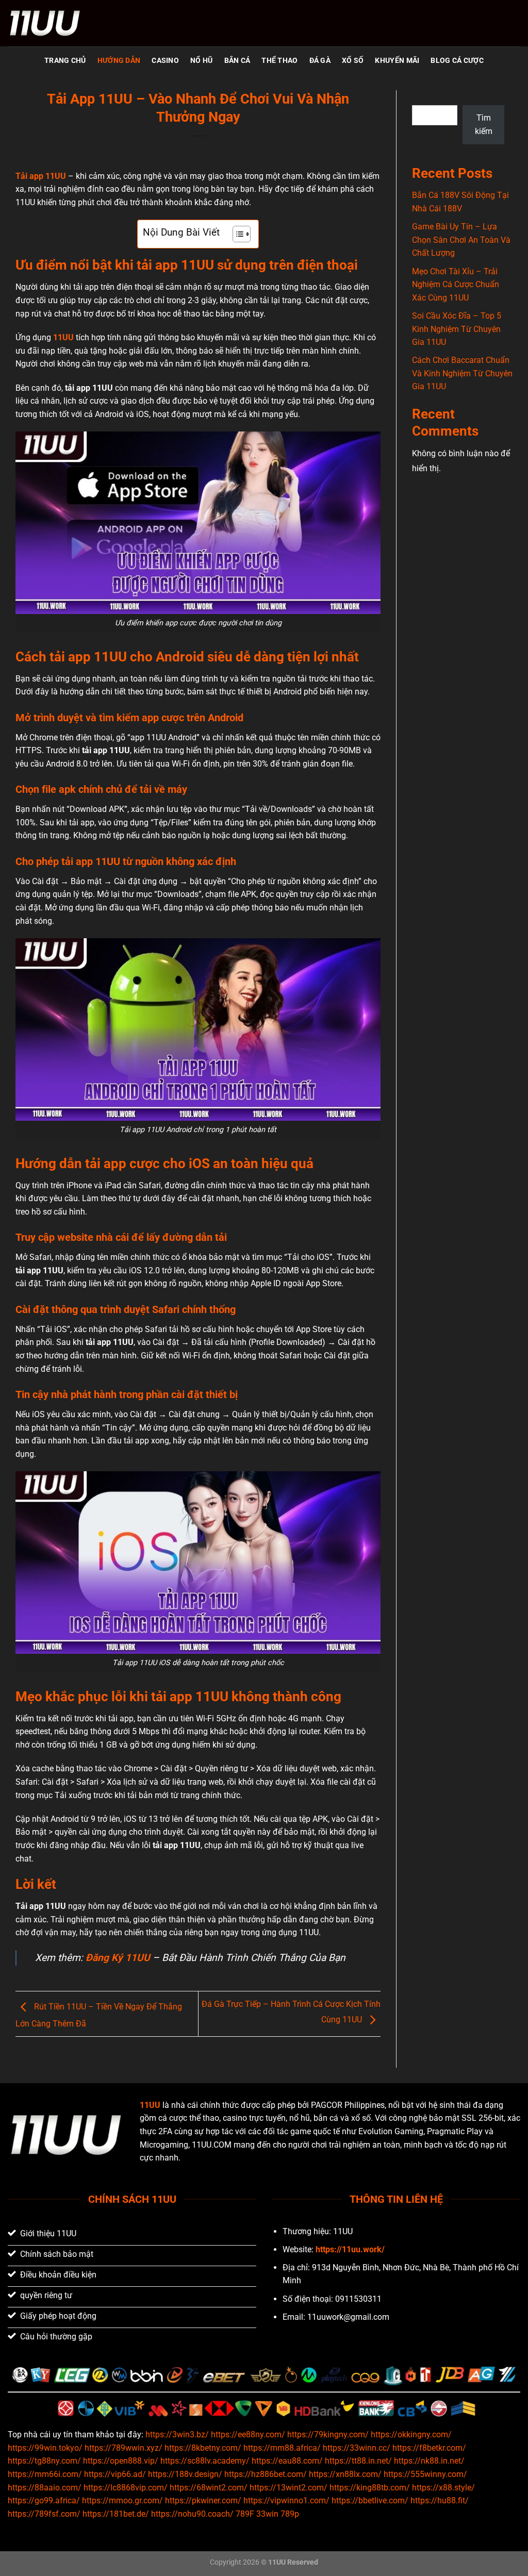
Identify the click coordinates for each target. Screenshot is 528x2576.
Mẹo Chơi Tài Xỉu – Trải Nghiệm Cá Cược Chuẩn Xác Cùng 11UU (456, 285)
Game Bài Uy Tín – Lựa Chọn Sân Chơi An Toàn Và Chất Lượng (461, 240)
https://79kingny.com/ (328, 2434)
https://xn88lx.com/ (345, 2474)
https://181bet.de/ (116, 2514)
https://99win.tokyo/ (45, 2448)
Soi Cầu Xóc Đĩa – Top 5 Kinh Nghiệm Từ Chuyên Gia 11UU (457, 329)
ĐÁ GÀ (320, 61)
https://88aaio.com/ (45, 2488)
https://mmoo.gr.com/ (122, 2500)
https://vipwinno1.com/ (286, 2500)
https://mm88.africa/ (282, 2448)
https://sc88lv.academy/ (205, 2461)
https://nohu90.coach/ (192, 2514)
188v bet (416, 2341)
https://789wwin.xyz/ (123, 2448)
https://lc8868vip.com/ (126, 2488)
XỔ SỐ (353, 61)
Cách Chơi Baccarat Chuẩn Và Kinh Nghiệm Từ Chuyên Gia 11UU (462, 373)
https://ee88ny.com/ (248, 2434)
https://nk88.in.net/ (429, 2461)
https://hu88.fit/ (440, 2500)
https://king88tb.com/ (370, 2488)
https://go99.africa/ (44, 2500)
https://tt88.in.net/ (358, 2461)
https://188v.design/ (185, 2474)
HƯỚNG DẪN (119, 61)
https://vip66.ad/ (115, 2474)
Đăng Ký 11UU (118, 1958)
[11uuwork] (59, 23)
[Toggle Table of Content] (236, 234)
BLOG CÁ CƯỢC (457, 61)
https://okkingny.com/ (411, 2434)
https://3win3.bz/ (177, 2434)
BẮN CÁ (237, 61)
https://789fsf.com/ (44, 2514)
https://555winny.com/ (425, 2474)
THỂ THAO (279, 61)
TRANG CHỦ (65, 61)
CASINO (165, 61)
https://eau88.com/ (287, 2461)
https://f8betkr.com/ (429, 2448)
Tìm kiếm (427, 96)
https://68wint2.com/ (209, 2488)
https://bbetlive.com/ (370, 2500)
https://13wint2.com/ (288, 2488)
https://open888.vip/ (121, 2461)
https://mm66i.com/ (45, 2474)
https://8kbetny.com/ (203, 2448)
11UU (63, 337)
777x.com (342, 2341)
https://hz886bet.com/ (266, 2474)
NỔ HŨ (201, 61)
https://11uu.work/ (350, 2249)
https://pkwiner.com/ (203, 2500)
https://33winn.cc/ (357, 2448)
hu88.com (380, 2341)
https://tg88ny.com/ (44, 2461)
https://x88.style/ (443, 2488)
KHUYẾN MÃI (397, 61)
